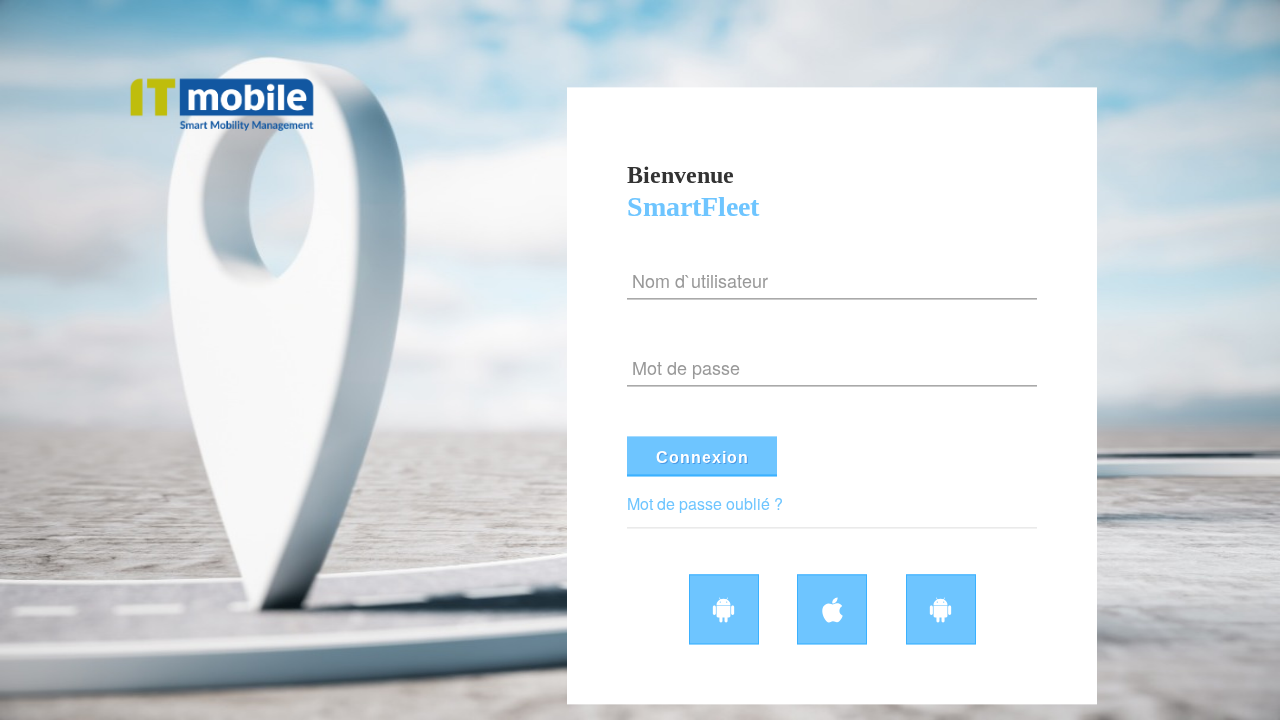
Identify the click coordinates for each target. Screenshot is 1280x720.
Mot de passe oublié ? (705, 503)
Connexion (702, 457)
